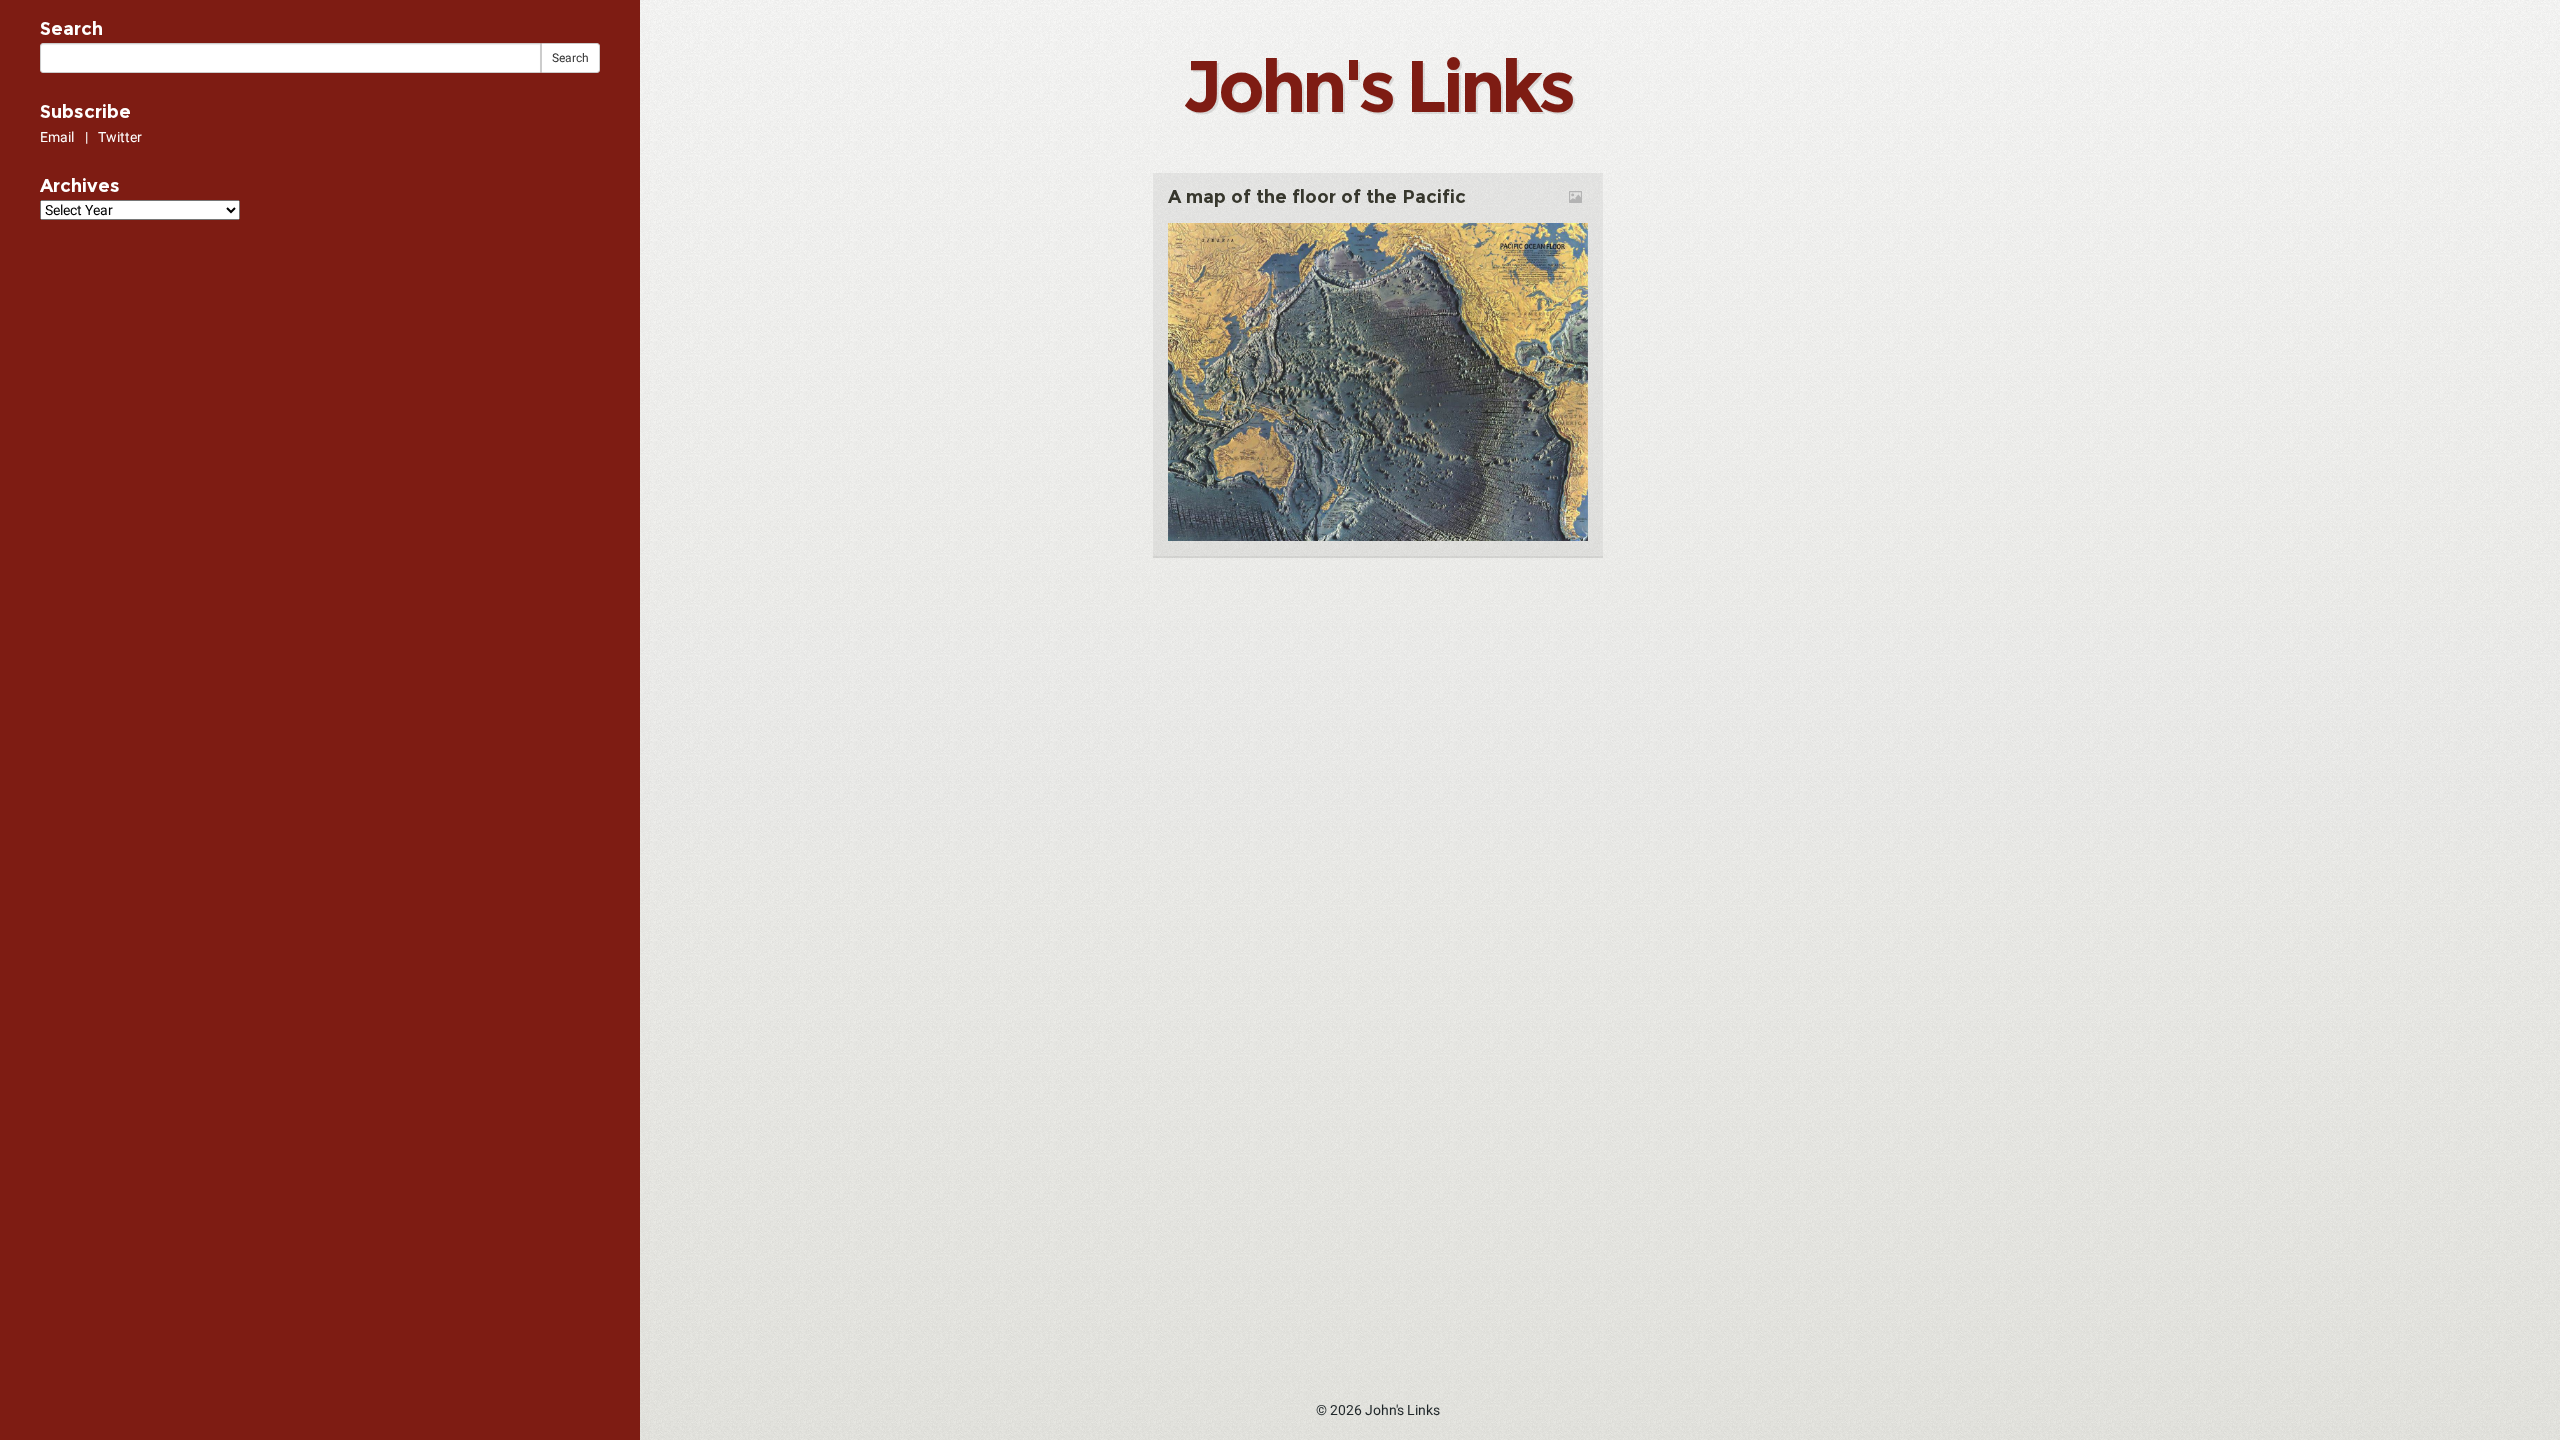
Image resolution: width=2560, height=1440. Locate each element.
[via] (1281, 214)
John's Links (1377, 86)
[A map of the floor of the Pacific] (1378, 381)
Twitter (120, 137)
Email (57, 137)
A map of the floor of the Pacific (1317, 197)
